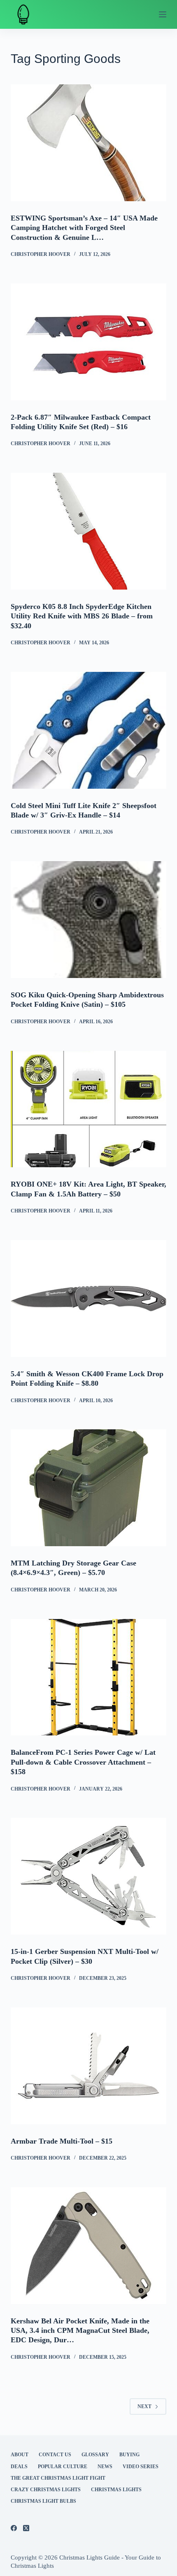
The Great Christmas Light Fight (58, 2478)
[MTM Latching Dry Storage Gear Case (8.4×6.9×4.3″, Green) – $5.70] (88, 1488)
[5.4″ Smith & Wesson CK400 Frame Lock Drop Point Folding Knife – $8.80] (88, 1298)
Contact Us (55, 2455)
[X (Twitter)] (26, 2528)
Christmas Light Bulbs (43, 2501)
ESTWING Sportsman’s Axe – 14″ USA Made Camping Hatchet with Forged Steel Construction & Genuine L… (84, 228)
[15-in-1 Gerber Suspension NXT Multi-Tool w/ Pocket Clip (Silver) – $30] (88, 1876)
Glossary (95, 2455)
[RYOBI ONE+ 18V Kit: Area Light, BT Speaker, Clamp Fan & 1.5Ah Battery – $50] (88, 1109)
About (20, 2455)
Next (144, 2406)
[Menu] (163, 14)
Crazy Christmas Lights (46, 2490)
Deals (19, 2467)
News (105, 2467)
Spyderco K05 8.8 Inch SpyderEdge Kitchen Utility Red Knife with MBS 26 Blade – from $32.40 (82, 616)
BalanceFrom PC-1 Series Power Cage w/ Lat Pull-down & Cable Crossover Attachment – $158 (83, 1762)
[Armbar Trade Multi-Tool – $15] (88, 2066)
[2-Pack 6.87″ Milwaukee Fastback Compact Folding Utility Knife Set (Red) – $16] (88, 342)
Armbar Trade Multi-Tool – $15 (62, 2141)
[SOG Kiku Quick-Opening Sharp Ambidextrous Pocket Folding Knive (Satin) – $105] (88, 920)
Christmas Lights (116, 2490)
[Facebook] (14, 2528)
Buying (129, 2455)
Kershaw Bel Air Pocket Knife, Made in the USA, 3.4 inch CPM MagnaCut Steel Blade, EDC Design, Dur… (80, 2331)
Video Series (141, 2467)
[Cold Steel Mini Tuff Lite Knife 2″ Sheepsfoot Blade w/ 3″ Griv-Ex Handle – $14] (88, 730)
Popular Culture (63, 2467)
